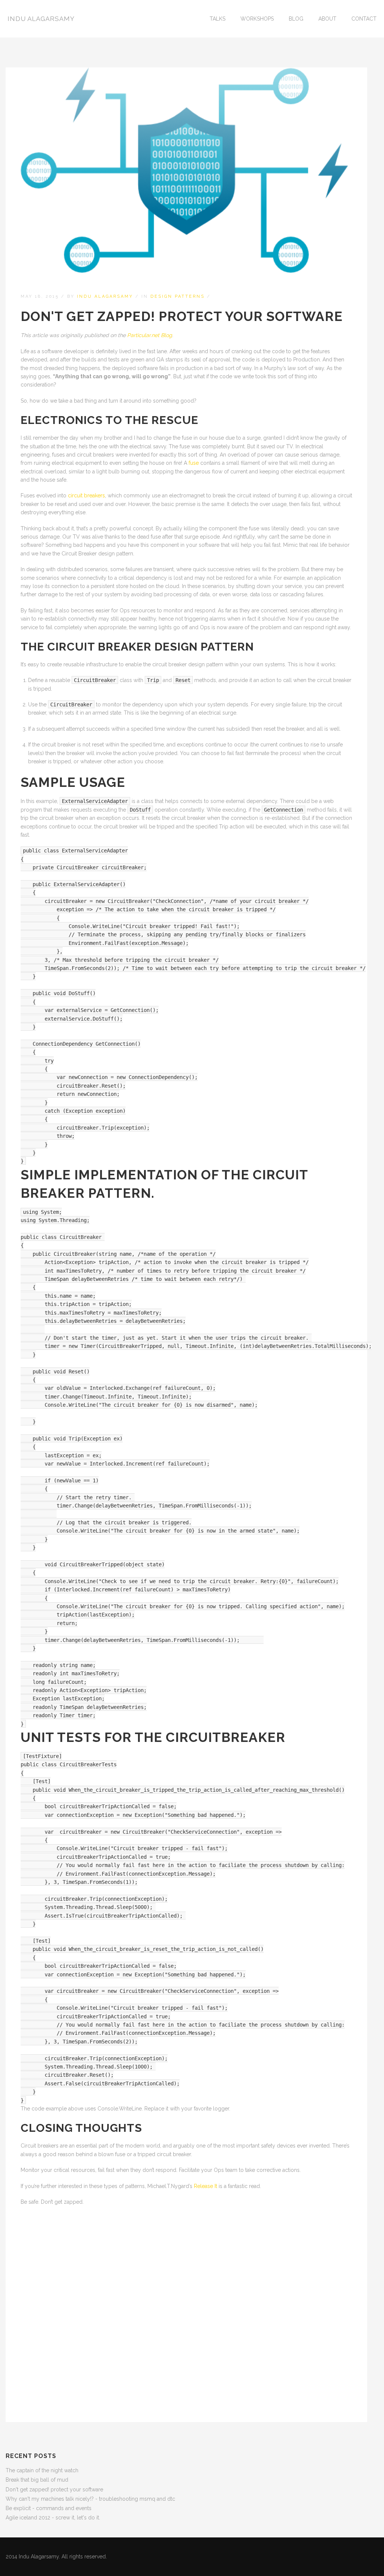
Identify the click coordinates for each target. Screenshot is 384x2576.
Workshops (257, 19)
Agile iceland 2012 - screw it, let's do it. (53, 2518)
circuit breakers (86, 495)
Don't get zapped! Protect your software (182, 316)
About (327, 19)
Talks (217, 19)
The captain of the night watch (42, 2470)
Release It (205, 2186)
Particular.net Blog (150, 335)
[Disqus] (186, 2307)
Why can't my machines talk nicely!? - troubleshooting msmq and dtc (90, 2499)
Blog (296, 19)
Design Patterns (178, 296)
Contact (364, 19)
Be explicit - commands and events (49, 2508)
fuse (194, 463)
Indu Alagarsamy (41, 19)
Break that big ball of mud (37, 2480)
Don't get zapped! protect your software (54, 2489)
